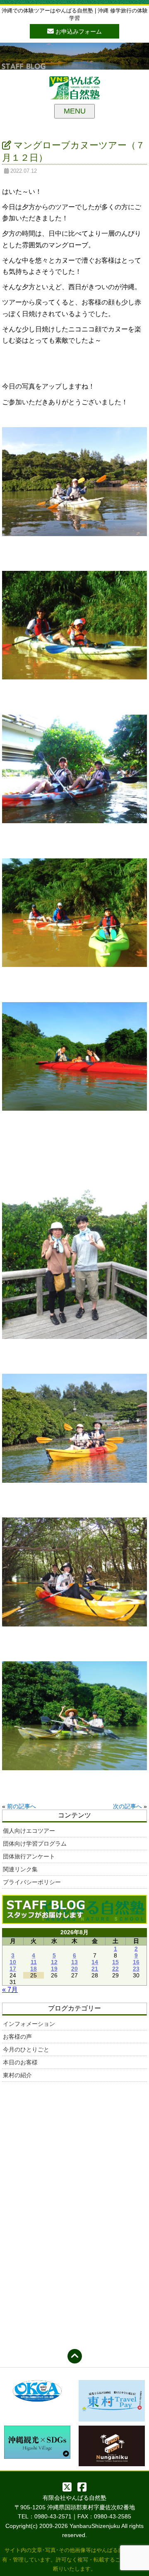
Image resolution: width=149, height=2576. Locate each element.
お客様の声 (17, 2037)
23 (136, 1969)
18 (34, 1969)
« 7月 (10, 1990)
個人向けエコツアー (29, 1831)
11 (34, 1962)
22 (115, 1969)
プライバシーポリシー (32, 1882)
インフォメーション (29, 2024)
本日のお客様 (20, 2062)
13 (74, 1962)
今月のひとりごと (26, 2049)
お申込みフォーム (78, 31)
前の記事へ (22, 1806)
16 (136, 1962)
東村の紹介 (17, 2075)
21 (95, 1969)
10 (13, 1962)
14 (95, 1962)
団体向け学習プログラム (35, 1844)
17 (13, 1969)
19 (54, 1969)
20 (74, 1969)
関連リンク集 (20, 1869)
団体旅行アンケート (29, 1856)
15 (115, 1962)
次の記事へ (127, 1806)
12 (54, 1962)
